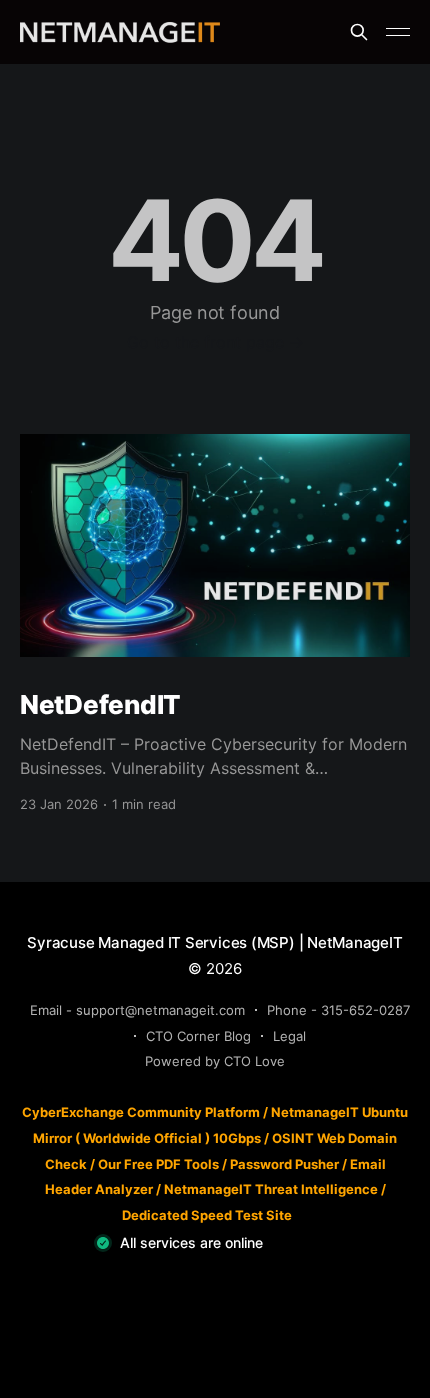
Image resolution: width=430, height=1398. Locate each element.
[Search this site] (359, 32)
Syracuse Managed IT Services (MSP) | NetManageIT (214, 942)
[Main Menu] (398, 32)
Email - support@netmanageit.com (137, 1010)
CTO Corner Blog (198, 1036)
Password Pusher (284, 1164)
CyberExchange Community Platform (141, 1112)
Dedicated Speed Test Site (207, 1215)
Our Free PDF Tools (158, 1164)
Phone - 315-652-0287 (338, 1010)
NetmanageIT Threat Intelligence (271, 1189)
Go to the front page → (215, 342)
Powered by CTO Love (215, 1061)
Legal (289, 1036)
